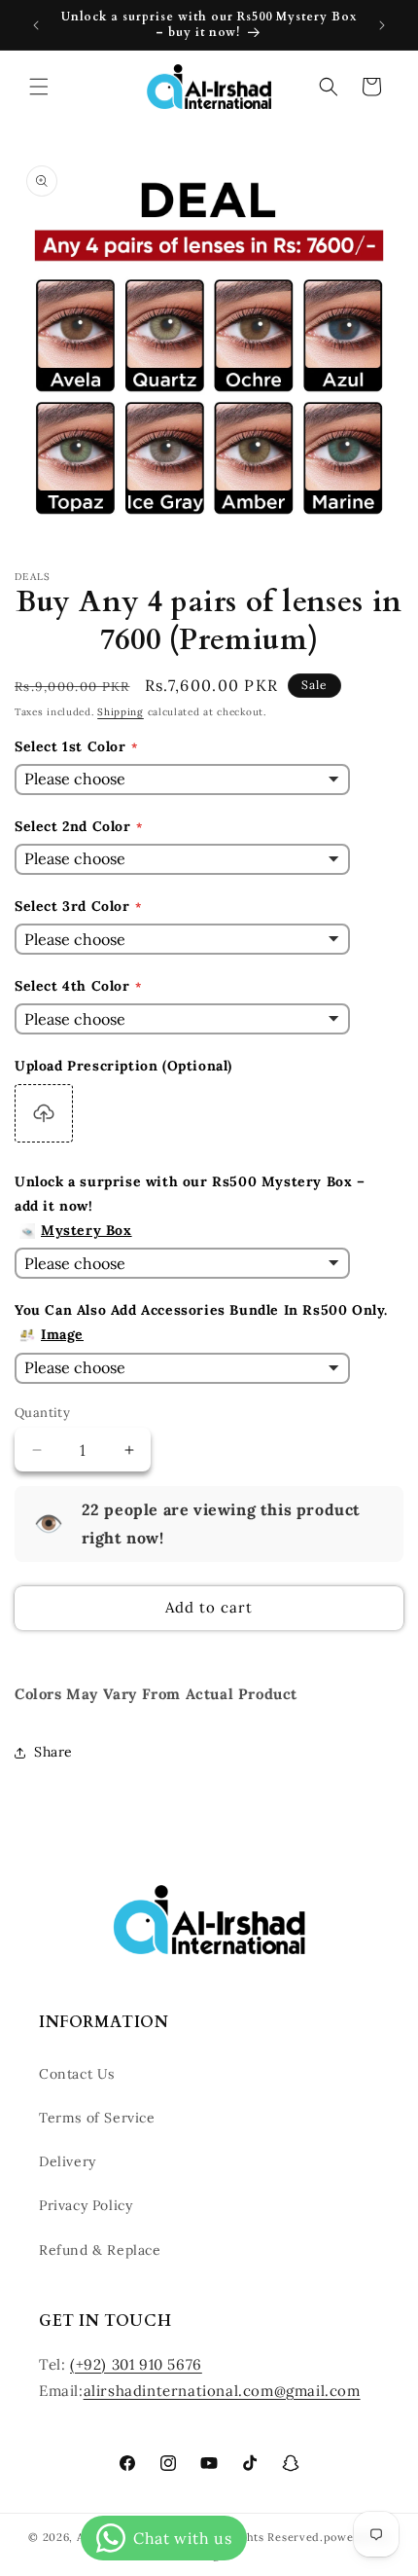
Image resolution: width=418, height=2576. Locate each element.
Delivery (68, 2161)
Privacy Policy (86, 2205)
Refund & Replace (100, 2250)
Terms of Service (97, 2118)
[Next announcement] (382, 25)
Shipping (121, 712)
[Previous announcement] (36, 25)
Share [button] (53, 1752)
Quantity (42, 1413)
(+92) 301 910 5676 (136, 2364)
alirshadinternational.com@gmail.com (222, 2391)
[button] (39, 87)
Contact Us (77, 2074)
